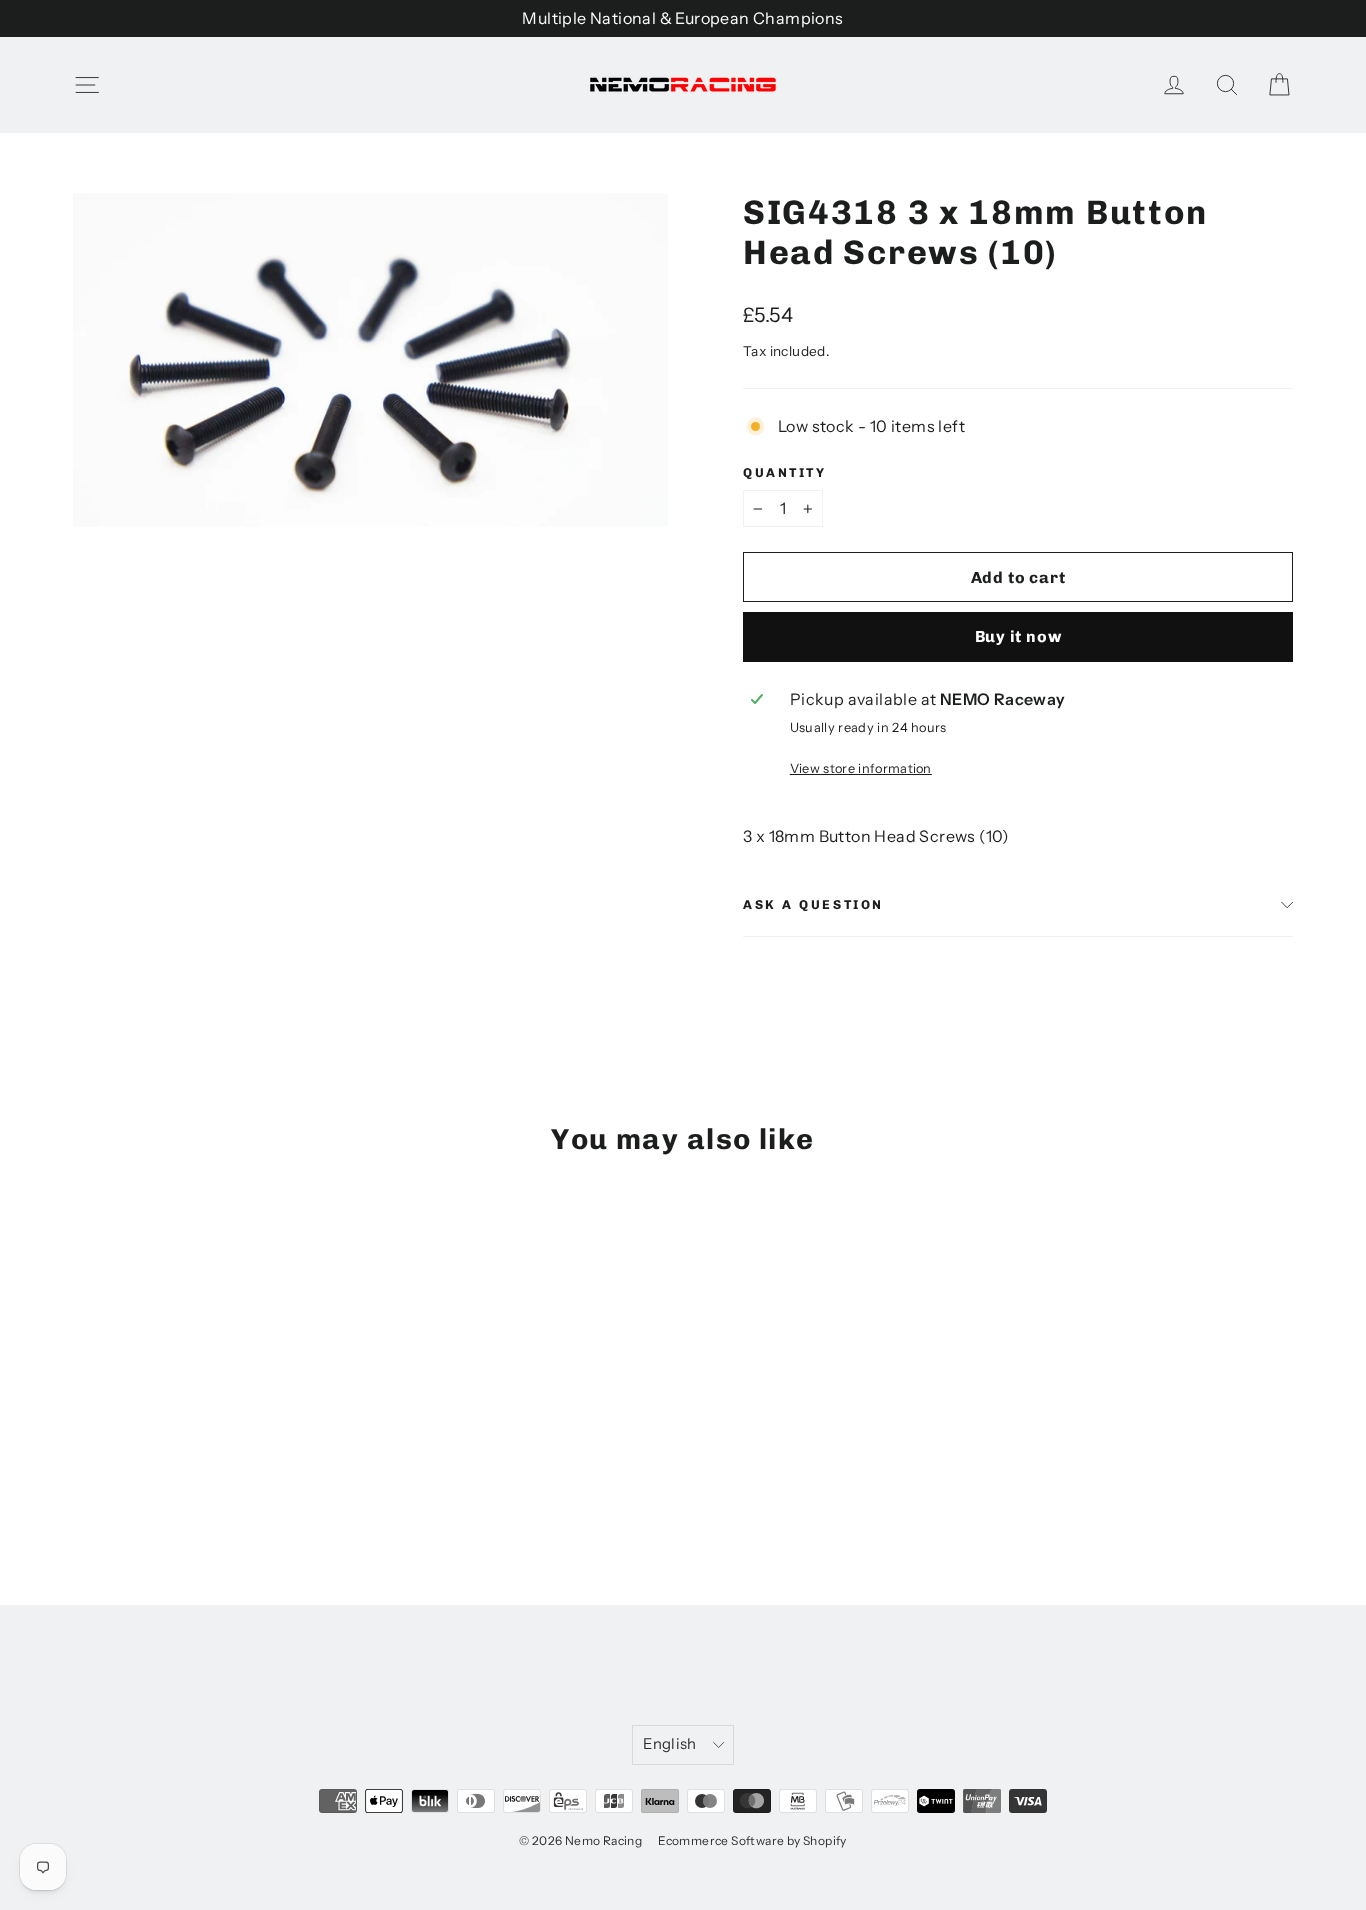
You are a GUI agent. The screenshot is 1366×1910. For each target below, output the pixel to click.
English (670, 1744)
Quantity (784, 472)
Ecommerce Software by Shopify (752, 1840)
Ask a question (813, 904)
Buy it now (1018, 636)
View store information (861, 768)
